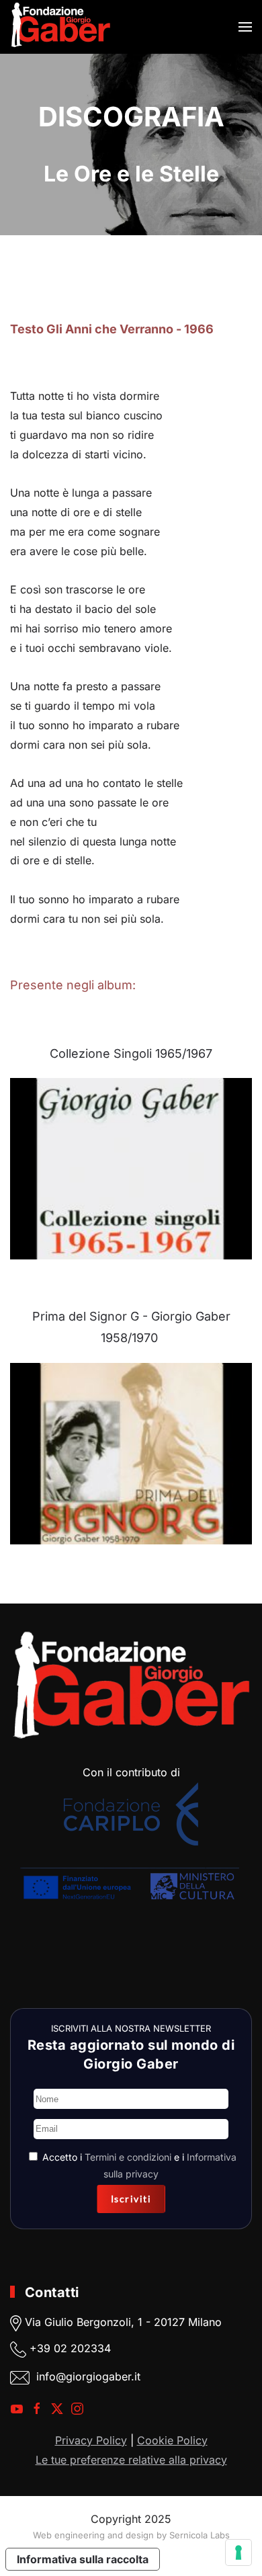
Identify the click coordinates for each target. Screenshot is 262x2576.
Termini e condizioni (128, 2157)
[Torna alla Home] (60, 27)
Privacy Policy (91, 2440)
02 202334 (82, 2348)
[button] (245, 27)
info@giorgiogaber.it (88, 2376)
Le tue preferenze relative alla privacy (131, 2460)
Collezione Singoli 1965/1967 (131, 1053)
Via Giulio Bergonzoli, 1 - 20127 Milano (122, 2322)
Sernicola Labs (200, 2535)
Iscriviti (131, 2199)
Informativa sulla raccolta (83, 2559)
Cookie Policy (172, 2440)
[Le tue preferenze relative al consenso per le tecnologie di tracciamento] (238, 2552)
